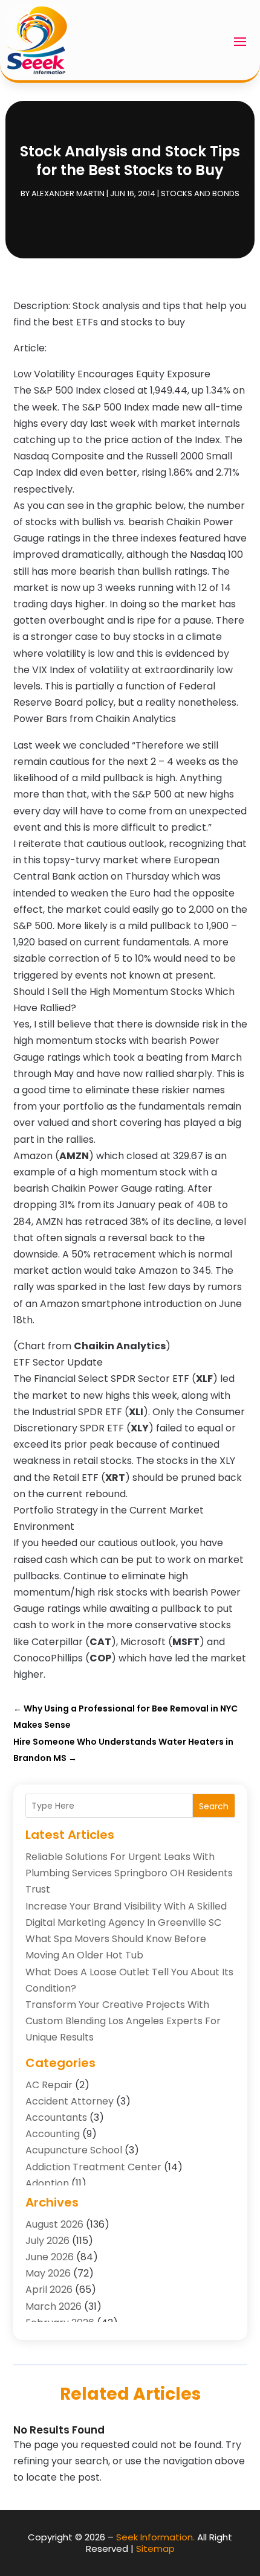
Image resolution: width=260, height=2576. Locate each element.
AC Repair (49, 2085)
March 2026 (54, 2306)
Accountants (56, 2117)
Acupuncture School (74, 2150)
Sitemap (155, 2549)
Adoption (47, 2183)
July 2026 (47, 2241)
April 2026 (49, 2290)
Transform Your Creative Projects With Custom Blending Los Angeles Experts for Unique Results (123, 2021)
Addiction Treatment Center (93, 2167)
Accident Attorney (70, 2101)
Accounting (53, 2134)
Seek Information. (155, 2537)
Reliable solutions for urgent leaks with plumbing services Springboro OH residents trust (129, 1873)
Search (214, 1806)
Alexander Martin (68, 193)
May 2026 (48, 2273)
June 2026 (50, 2257)
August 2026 (54, 2224)
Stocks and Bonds (200, 193)
